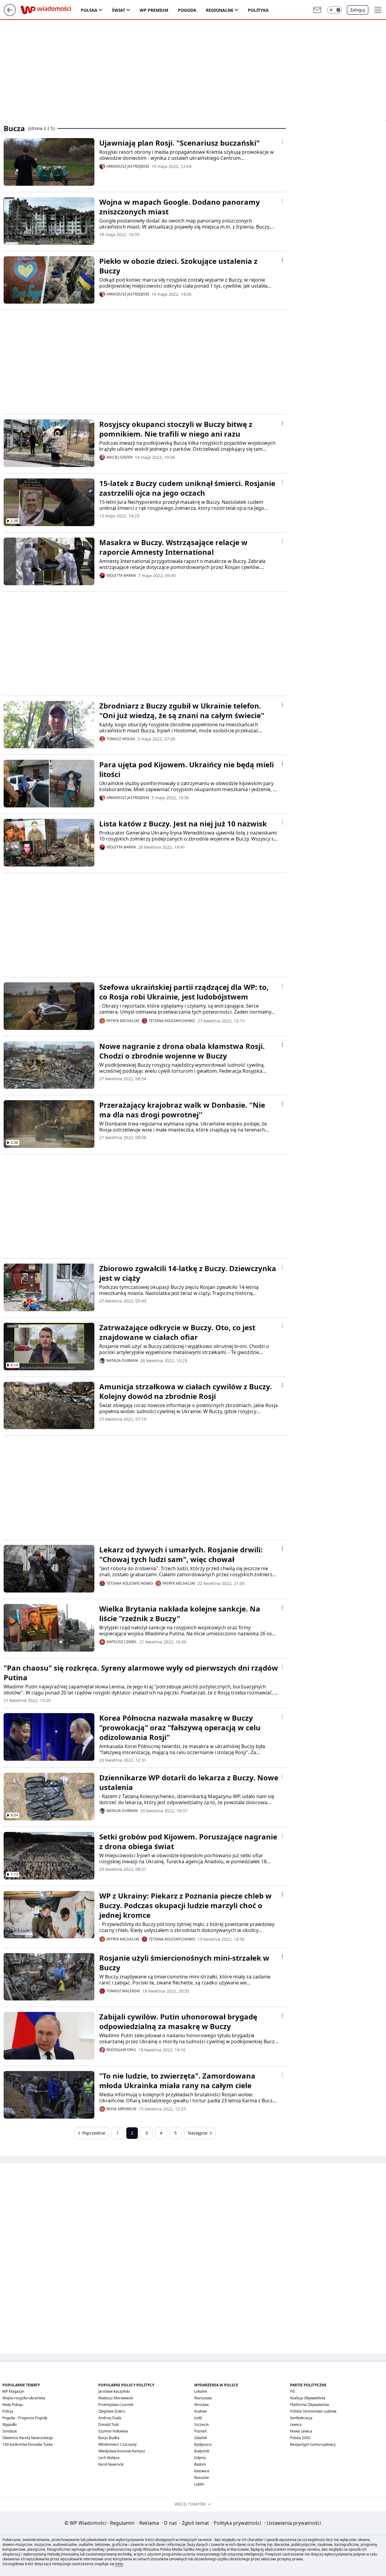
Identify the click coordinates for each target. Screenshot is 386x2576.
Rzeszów (201, 2478)
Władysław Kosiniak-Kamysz (122, 2451)
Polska (89, 10)
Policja (8, 2411)
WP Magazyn (13, 2391)
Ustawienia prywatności (293, 2523)
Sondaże (10, 2431)
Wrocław (201, 2405)
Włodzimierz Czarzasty (117, 2444)
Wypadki (9, 2424)
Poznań (200, 2431)
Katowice (202, 2471)
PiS (293, 2391)
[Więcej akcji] (282, 142)
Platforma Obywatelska (310, 2405)
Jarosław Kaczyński (114, 2391)
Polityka (258, 10)
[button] (334, 10)
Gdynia (200, 2458)
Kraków (200, 2411)
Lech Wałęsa (109, 2458)
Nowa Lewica (301, 2431)
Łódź (198, 2418)
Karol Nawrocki (111, 2464)
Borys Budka (109, 2438)
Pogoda (187, 10)
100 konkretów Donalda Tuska (28, 2444)
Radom (200, 2464)
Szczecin (201, 2424)
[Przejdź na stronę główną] (10, 14)
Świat (119, 10)
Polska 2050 (300, 2438)
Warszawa (203, 2398)
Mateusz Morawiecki (116, 2398)
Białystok (202, 2451)
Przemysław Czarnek (116, 2405)
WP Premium (154, 10)
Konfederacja (301, 2418)
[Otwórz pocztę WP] (317, 10)
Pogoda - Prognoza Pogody (25, 2418)
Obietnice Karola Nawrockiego (28, 2438)
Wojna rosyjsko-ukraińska (24, 2398)
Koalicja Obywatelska (308, 2398)
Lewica (296, 2424)
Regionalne (220, 10)
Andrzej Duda (110, 2418)
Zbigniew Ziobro (112, 2411)
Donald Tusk (109, 2424)
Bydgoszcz (203, 2444)
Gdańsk (201, 2438)
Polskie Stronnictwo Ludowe (313, 2411)
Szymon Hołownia (113, 2431)
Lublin (199, 2484)
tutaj (119, 2564)
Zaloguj (358, 10)
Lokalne (201, 2391)
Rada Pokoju (13, 2405)
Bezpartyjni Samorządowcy (313, 2444)
